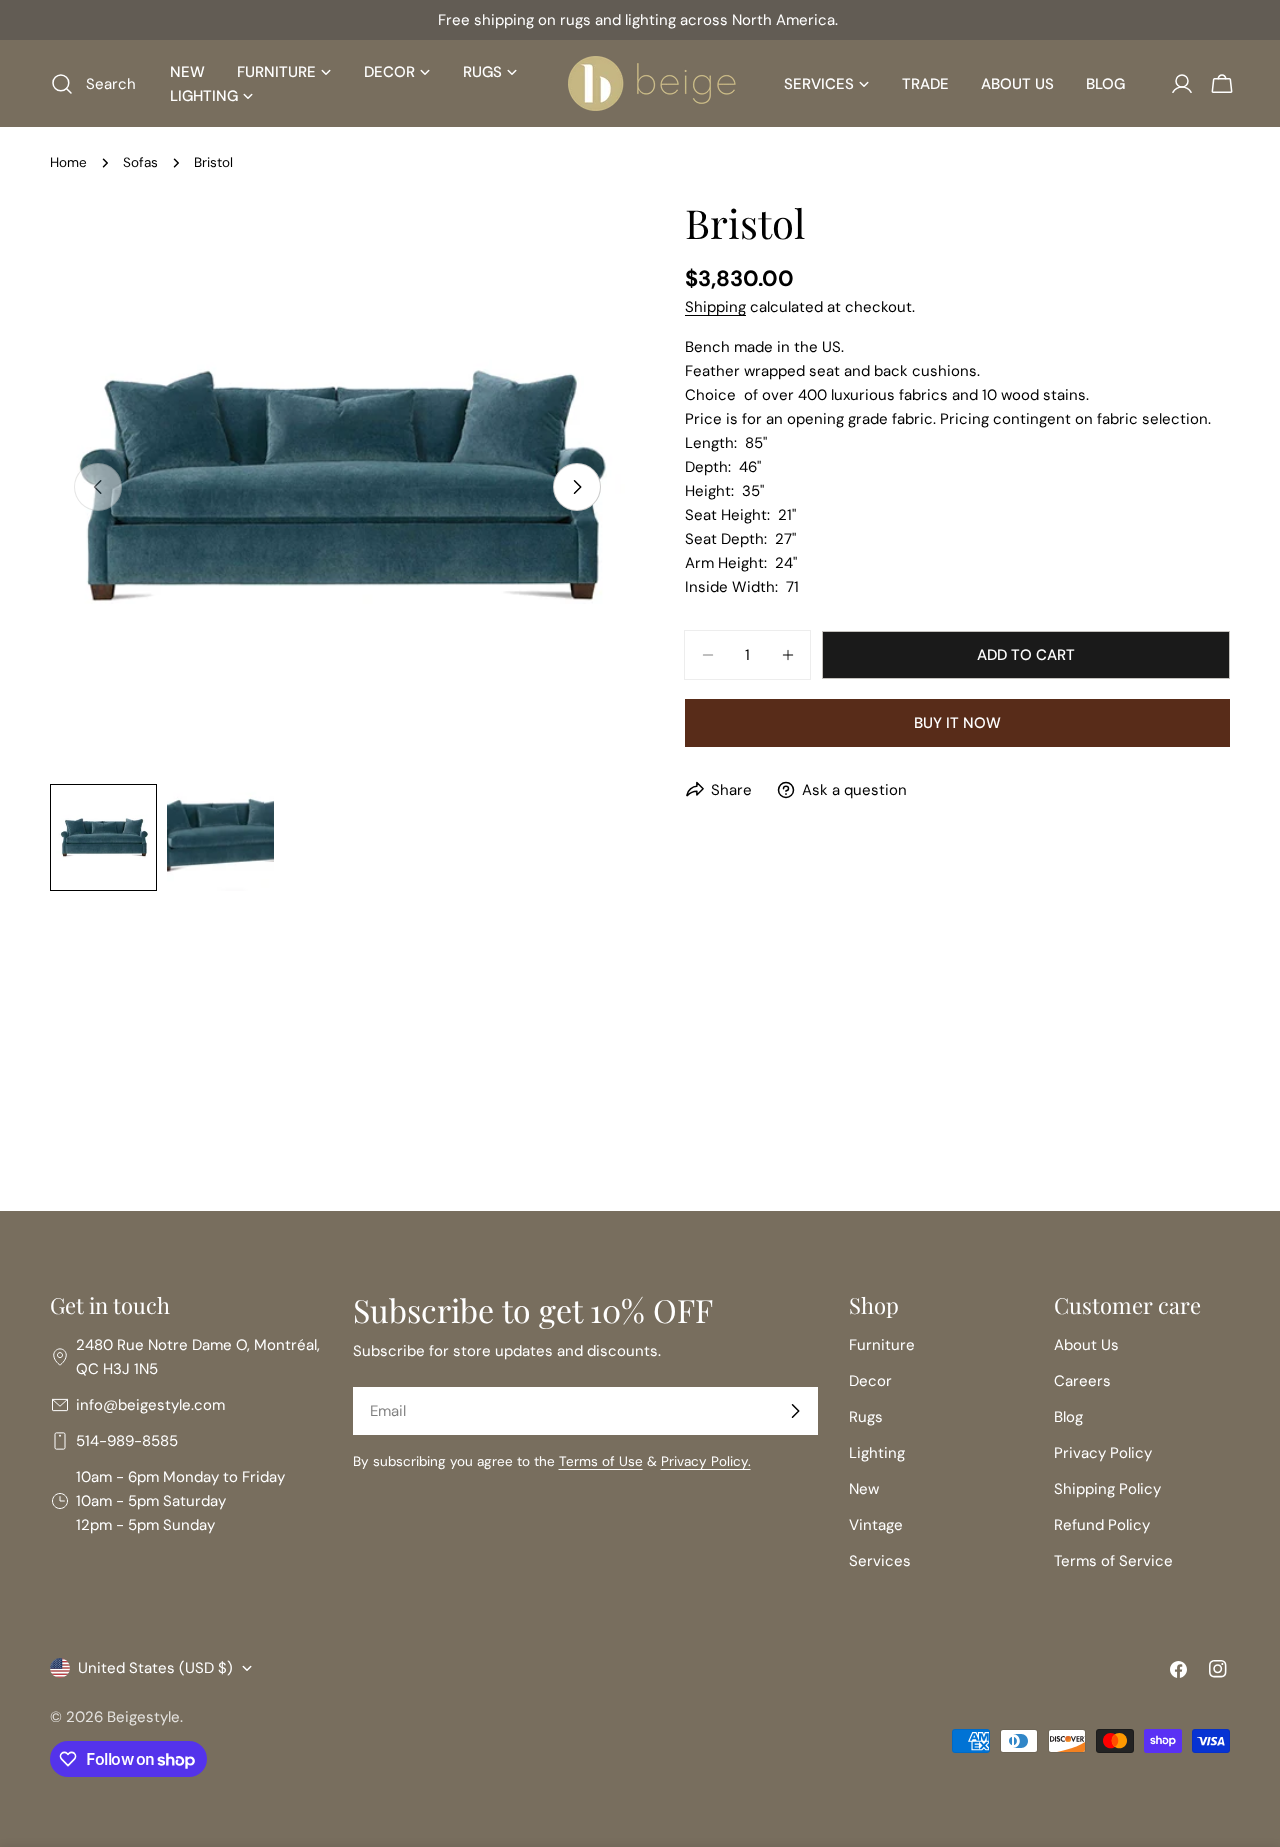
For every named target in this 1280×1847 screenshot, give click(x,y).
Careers (1082, 1381)
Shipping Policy (1107, 1489)
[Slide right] (577, 487)
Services (880, 1561)
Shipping (715, 307)
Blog (1068, 1417)
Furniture (882, 1345)
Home (68, 162)
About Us (1086, 1345)
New (864, 1489)
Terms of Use (601, 1461)
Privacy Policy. (706, 1461)
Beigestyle (143, 1717)
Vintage (876, 1525)
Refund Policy (1102, 1525)
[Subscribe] (795, 1411)
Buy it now (957, 723)
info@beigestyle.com (150, 1405)
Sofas (140, 162)
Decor (870, 1381)
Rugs (866, 1417)
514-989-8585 (127, 1441)
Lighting (877, 1453)
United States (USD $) (155, 1668)
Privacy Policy (1103, 1453)
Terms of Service (1113, 1561)
